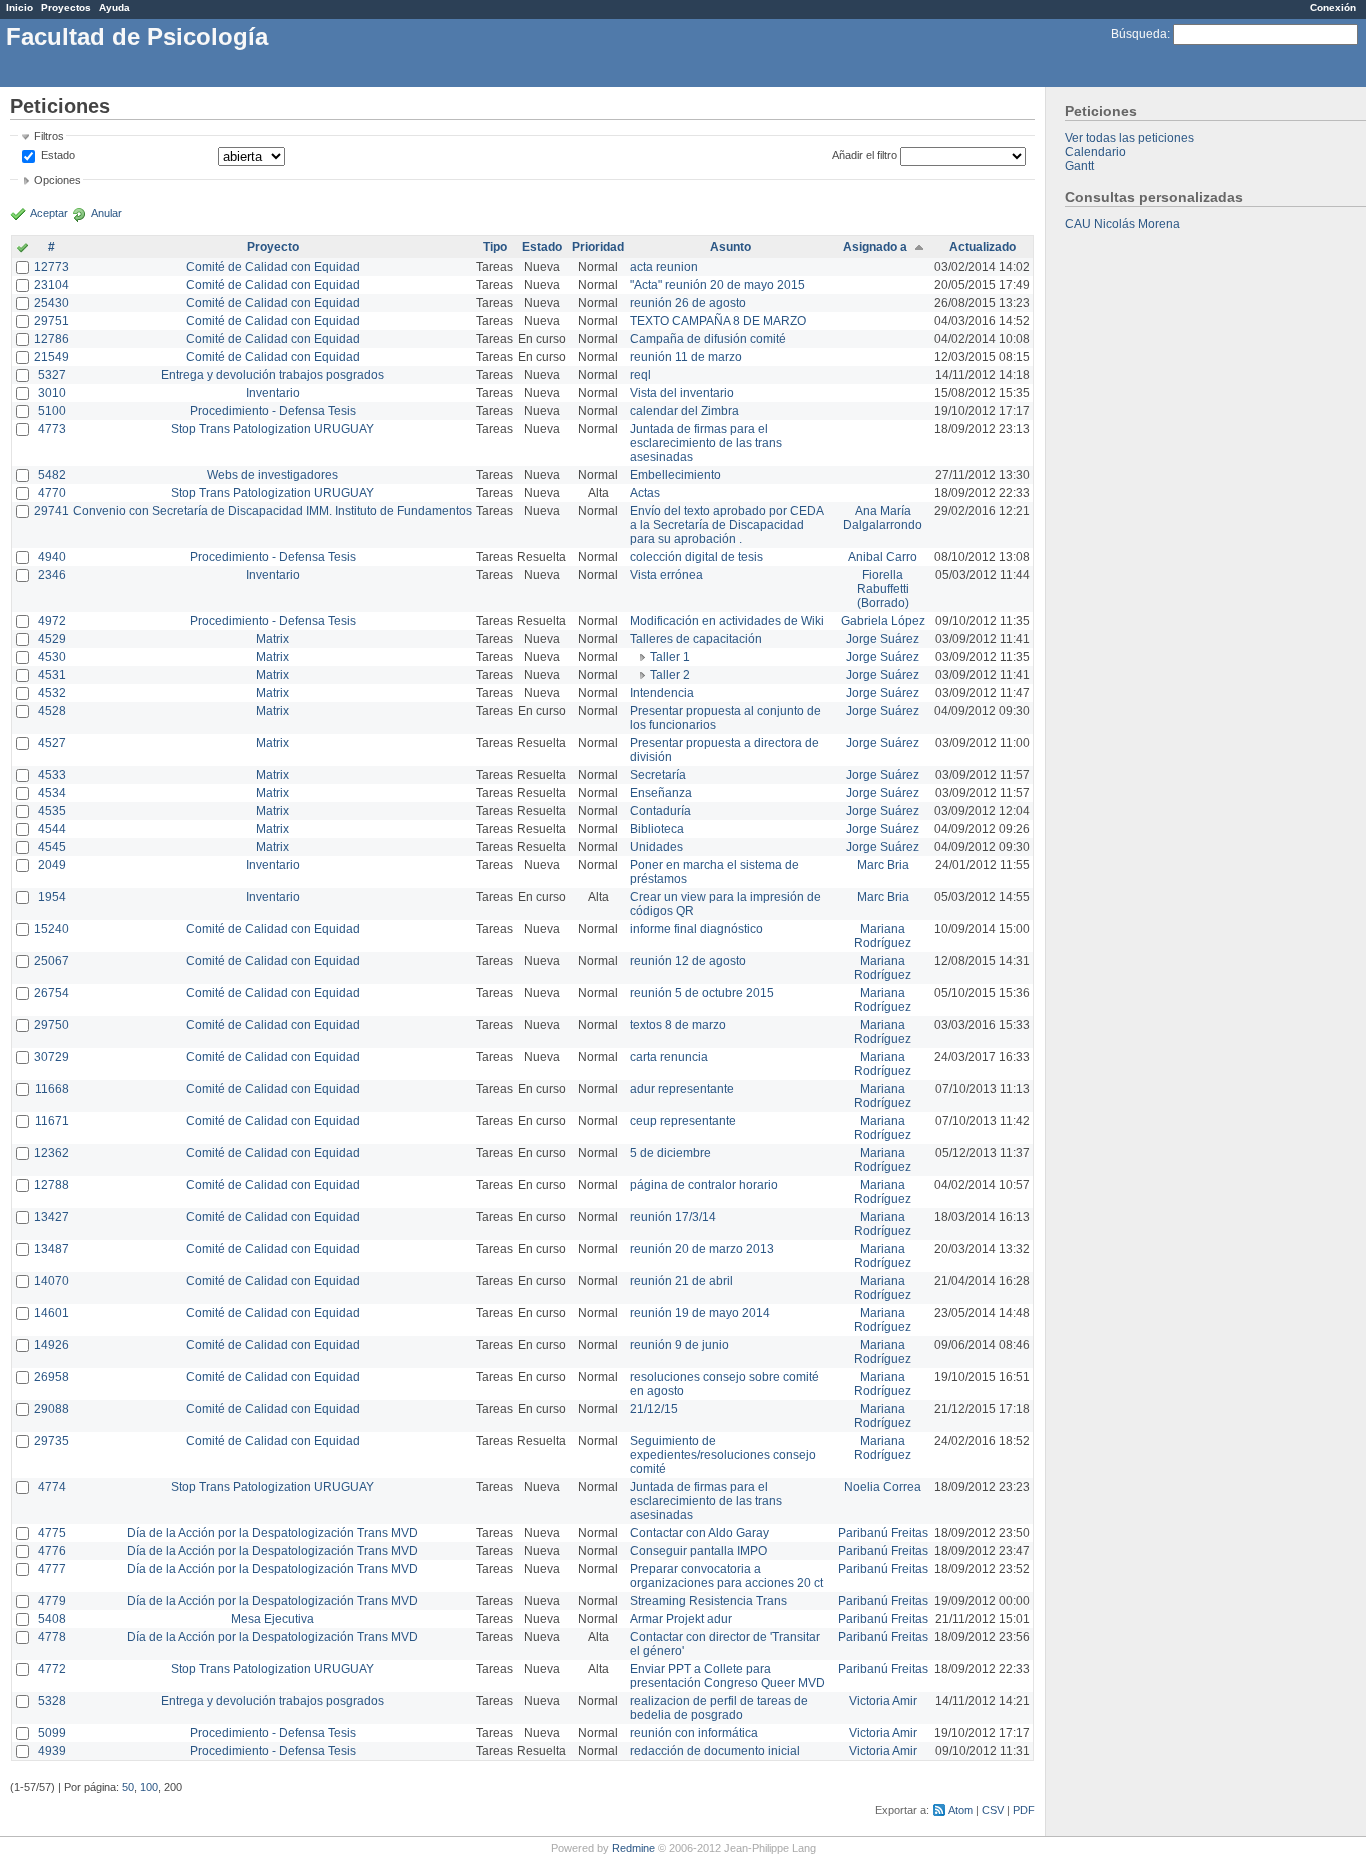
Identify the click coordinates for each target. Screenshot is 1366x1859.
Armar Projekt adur (681, 1619)
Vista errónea (666, 575)
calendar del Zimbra (684, 411)
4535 (52, 811)
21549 (51, 357)
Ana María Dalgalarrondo (882, 518)
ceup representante (683, 1121)
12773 (51, 267)
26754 (51, 993)
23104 (51, 285)
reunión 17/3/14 (673, 1217)
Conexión (1333, 7)
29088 (51, 1409)
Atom (960, 1810)
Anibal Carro (882, 557)
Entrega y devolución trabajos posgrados (272, 375)
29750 (51, 1025)
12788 (51, 1185)
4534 (52, 793)
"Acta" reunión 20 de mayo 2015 (717, 285)
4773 (52, 429)
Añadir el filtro (864, 155)
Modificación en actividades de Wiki (727, 621)
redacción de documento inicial (715, 1751)
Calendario (1095, 152)
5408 (52, 1619)
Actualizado (982, 247)
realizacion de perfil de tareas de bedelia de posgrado (719, 1708)
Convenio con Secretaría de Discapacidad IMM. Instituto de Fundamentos (272, 511)
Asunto (730, 247)
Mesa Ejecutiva (272, 1619)
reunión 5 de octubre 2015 (702, 993)
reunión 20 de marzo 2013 (702, 1249)
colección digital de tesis (696, 557)
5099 (52, 1733)
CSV (993, 1810)
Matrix (272, 639)
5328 (52, 1701)
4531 (52, 675)
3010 (52, 393)
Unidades (656, 847)
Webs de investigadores (272, 475)
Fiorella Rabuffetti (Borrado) (883, 589)
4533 (52, 775)
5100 (52, 411)
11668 (52, 1089)
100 (149, 1787)
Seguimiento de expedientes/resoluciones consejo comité (723, 1455)
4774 (52, 1487)
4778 (52, 1637)
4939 (52, 1751)
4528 (52, 711)
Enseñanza (661, 793)
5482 (52, 475)
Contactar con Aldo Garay (699, 1533)
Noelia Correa (882, 1487)
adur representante (682, 1089)
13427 (51, 1217)
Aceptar (49, 213)
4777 (52, 1569)
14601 (51, 1313)
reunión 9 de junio (679, 1345)
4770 (52, 493)
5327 (52, 375)
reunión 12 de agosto (688, 961)
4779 (52, 1601)
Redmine (633, 1848)
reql (640, 375)
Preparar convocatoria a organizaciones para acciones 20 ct (726, 1576)
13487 (51, 1249)
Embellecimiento (675, 475)
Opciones (57, 180)
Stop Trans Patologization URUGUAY (272, 429)
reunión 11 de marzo (686, 357)
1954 (52, 897)
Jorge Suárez (882, 639)
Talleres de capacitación (696, 639)
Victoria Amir (883, 1701)
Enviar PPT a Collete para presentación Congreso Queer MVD (727, 1676)
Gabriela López (883, 621)
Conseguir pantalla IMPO (698, 1551)
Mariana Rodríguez (882, 936)
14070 (51, 1281)
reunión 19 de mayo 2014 (700, 1313)
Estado (58, 155)
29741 (51, 511)
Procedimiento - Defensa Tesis (273, 411)
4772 (52, 1669)
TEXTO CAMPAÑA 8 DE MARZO (718, 321)
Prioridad (598, 247)
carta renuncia (669, 1057)
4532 (52, 693)
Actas (645, 493)
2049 (52, 865)
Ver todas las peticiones (1129, 138)
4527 (52, 743)
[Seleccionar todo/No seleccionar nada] (22, 249)
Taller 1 (670, 657)
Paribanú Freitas (883, 1533)
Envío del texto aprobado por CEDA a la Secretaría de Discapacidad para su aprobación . (726, 525)
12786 (51, 339)
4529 (52, 639)
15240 (51, 929)
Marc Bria (883, 865)
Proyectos (66, 7)
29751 (51, 321)
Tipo (495, 247)
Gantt (1079, 166)
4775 (52, 1533)
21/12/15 (654, 1409)
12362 (51, 1153)
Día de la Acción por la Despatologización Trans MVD (272, 1533)
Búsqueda (1139, 34)
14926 (51, 1345)
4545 (52, 847)
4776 (52, 1551)
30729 (51, 1057)
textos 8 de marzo (678, 1025)
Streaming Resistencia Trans (708, 1601)
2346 (52, 575)
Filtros (49, 136)
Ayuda (114, 7)
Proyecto (273, 247)
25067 (51, 961)
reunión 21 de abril (681, 1281)
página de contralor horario (704, 1185)
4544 (52, 829)
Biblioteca (657, 829)
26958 (51, 1377)
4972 (52, 621)
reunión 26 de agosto (688, 303)
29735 (51, 1441)
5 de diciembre (670, 1153)
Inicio (19, 7)
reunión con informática (694, 1733)
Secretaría (658, 775)
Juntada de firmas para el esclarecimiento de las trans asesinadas (706, 443)
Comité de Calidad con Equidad (273, 267)
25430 (51, 303)
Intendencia (662, 693)
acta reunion (664, 267)
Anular (106, 213)
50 (128, 1787)
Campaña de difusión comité (708, 339)
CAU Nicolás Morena (1122, 224)
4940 (52, 557)
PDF (1024, 1810)
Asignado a (875, 247)
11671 (52, 1121)
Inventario (273, 393)
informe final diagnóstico (696, 929)
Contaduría (660, 811)
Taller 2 (670, 675)
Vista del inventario (682, 393)
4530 (52, 657)
